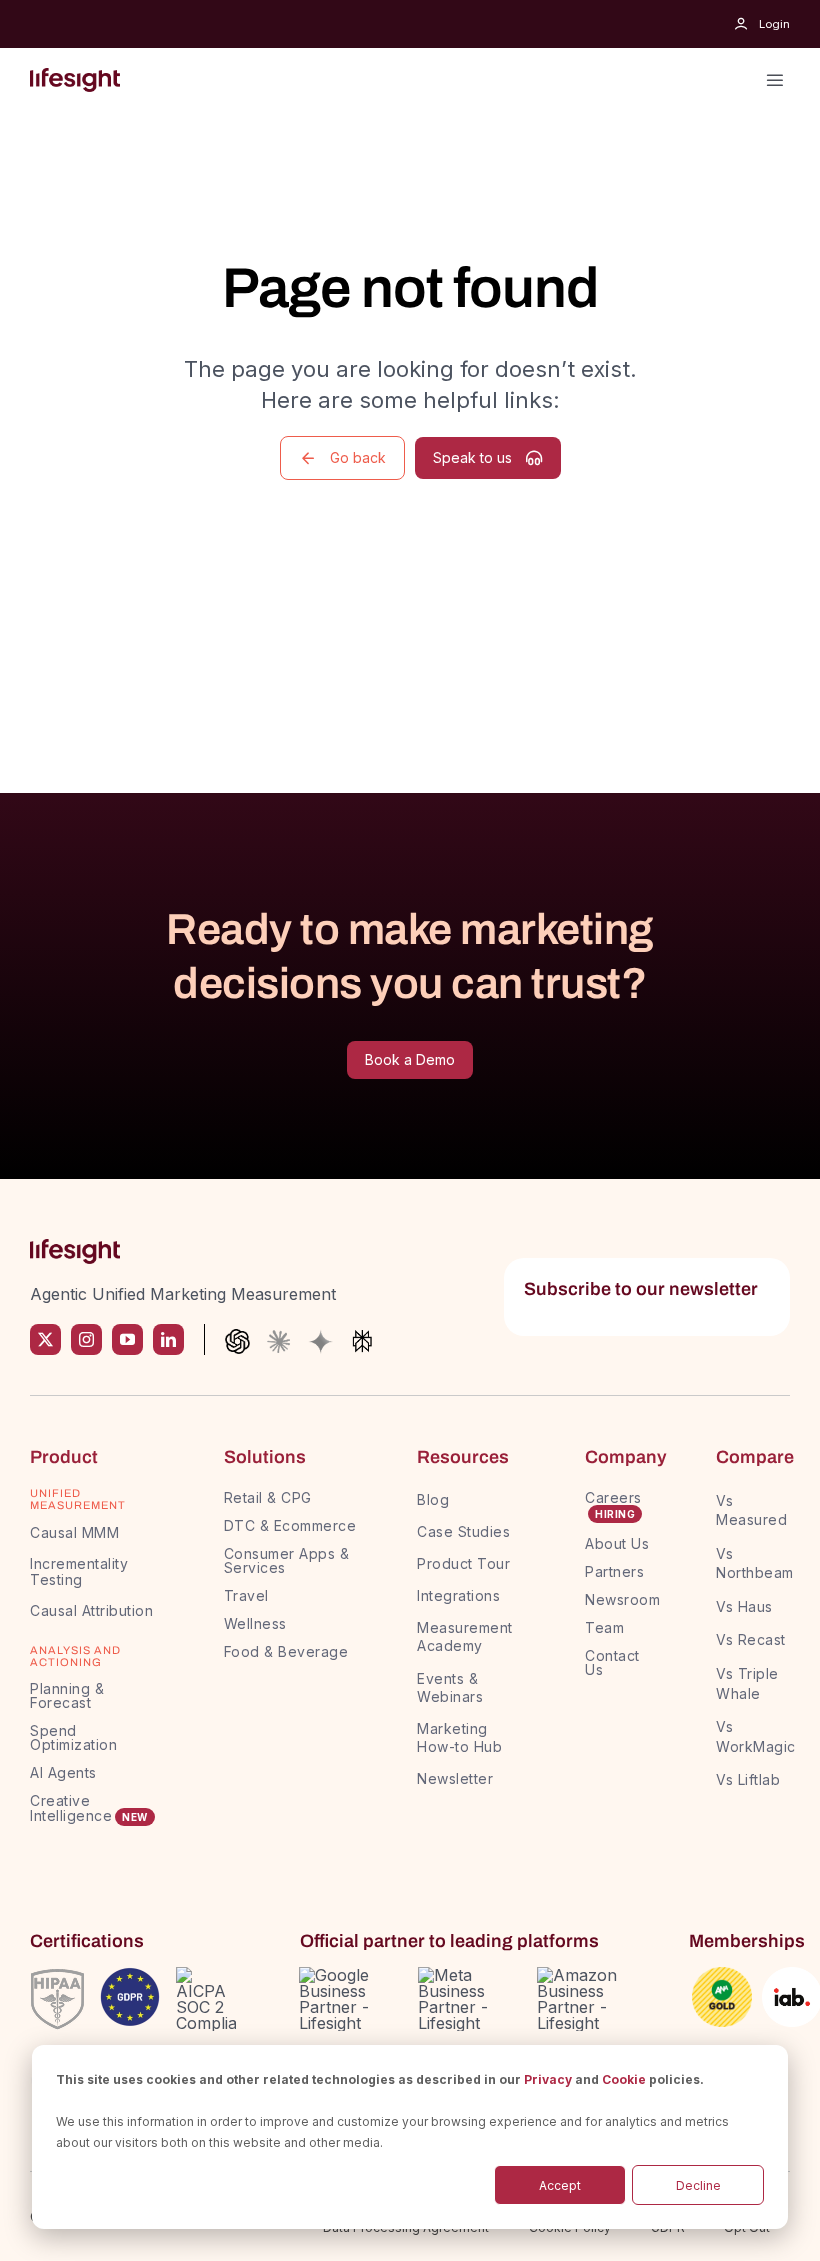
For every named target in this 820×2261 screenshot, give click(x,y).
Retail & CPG (268, 1497)
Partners (614, 1571)
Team (607, 1627)
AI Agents (63, 1772)
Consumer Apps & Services (287, 1560)
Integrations (458, 1595)
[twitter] (45, 1339)
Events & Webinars (450, 1687)
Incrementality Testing (79, 1572)
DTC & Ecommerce (290, 1525)
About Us (617, 1543)
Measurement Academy (465, 1636)
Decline (698, 2185)
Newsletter (455, 1778)
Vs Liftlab (748, 1779)
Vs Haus (744, 1606)
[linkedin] (168, 1339)
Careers (613, 1497)
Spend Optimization (73, 1737)
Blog (433, 1499)
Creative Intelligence (71, 1808)
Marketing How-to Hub (459, 1737)
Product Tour (463, 1563)
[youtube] (127, 1339)
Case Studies (463, 1531)
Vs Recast (751, 1639)
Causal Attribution (91, 1610)
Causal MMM (74, 1532)
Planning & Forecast (67, 1695)
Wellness (255, 1623)
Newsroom (622, 1599)
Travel (246, 1595)
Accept (560, 2185)
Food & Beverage (286, 1651)
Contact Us (612, 1662)
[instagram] (86, 1339)
